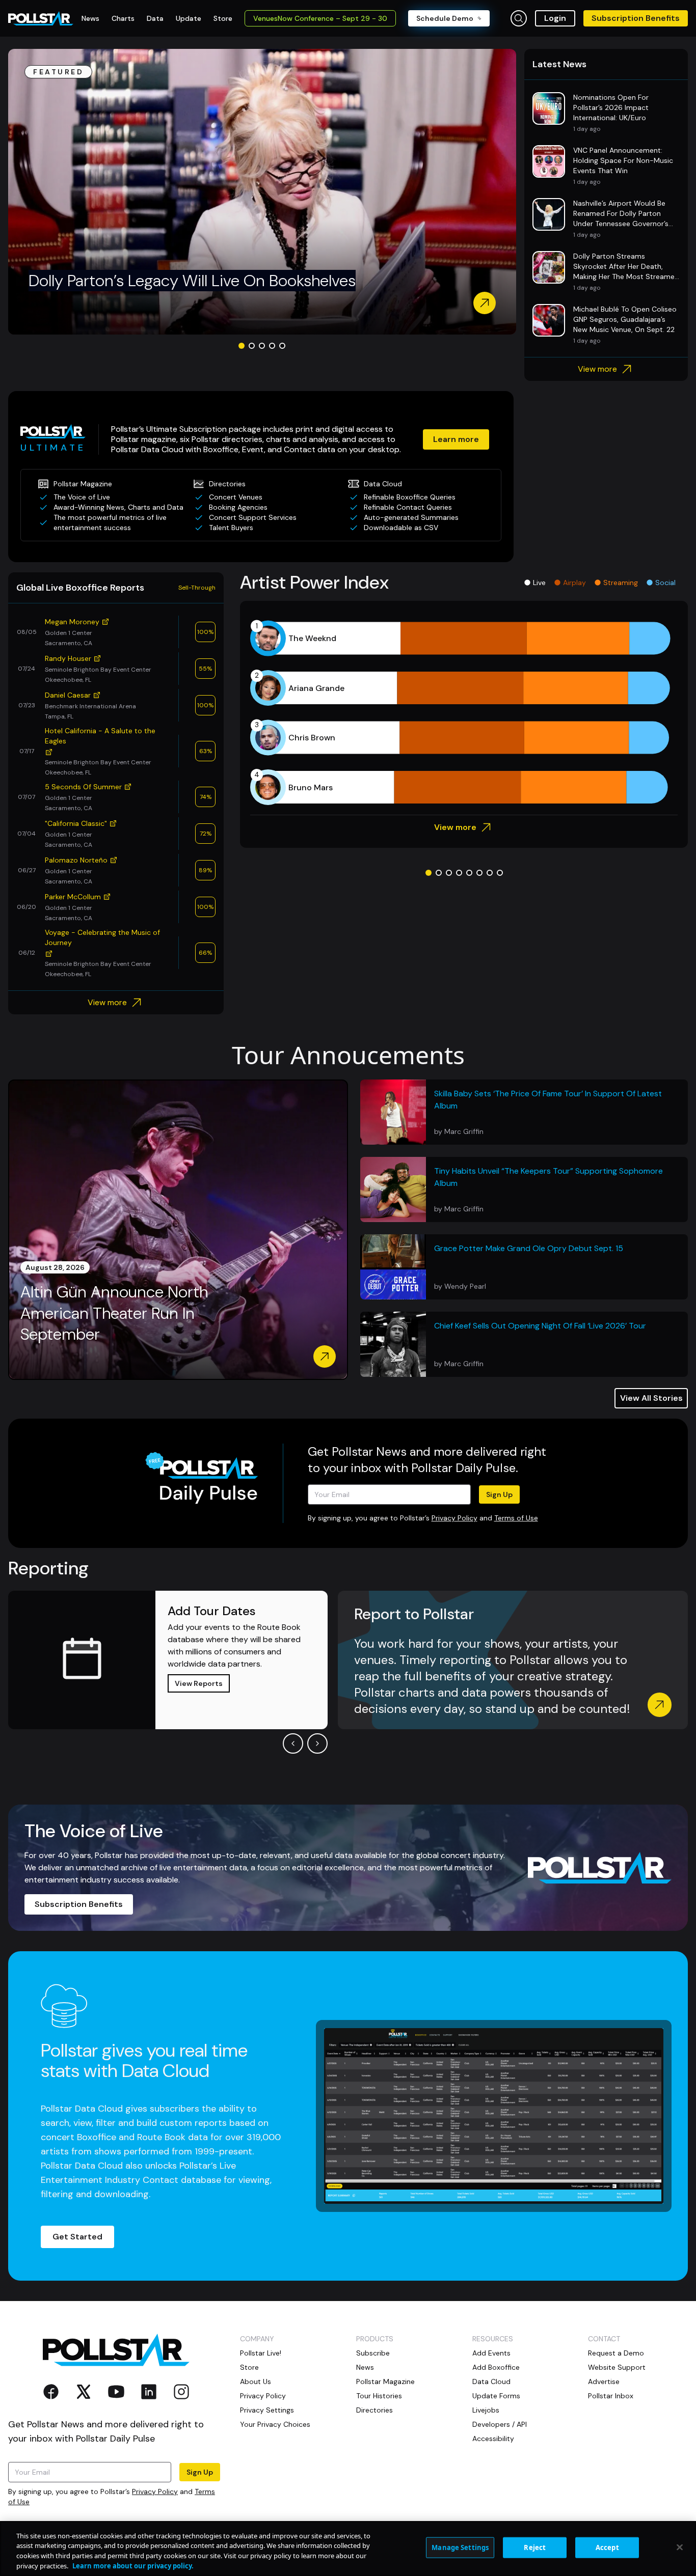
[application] (464, 713)
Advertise (604, 2381)
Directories (374, 2410)
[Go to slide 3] (262, 346)
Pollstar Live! (261, 2353)
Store (249, 2367)
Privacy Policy (454, 1518)
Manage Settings (460, 2547)
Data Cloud (491, 2381)
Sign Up (499, 1494)
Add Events (491, 2353)
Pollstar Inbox (611, 2396)
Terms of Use (516, 1518)
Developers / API (500, 2424)
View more (597, 369)
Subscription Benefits (636, 18)
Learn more (456, 439)
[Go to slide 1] (242, 346)
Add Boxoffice (496, 2367)
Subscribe (373, 2353)
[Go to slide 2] (252, 346)
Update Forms (496, 2396)
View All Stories (651, 1398)
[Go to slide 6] (479, 873)
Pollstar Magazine (385, 2381)
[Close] (680, 2547)
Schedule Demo (445, 18)
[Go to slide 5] (282, 346)
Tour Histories (379, 2396)
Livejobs (486, 2410)
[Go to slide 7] (490, 873)
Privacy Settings (267, 2410)
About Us (256, 2381)
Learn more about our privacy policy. (133, 2565)
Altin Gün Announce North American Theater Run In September (114, 1313)
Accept (607, 2547)
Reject (535, 2547)
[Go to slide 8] (500, 873)
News (365, 2367)
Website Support (617, 2367)
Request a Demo (616, 2353)
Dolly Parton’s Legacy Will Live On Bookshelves (192, 281)
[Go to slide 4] (272, 346)
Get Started (77, 2237)
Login (555, 18)
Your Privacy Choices (275, 2424)
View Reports (199, 1683)
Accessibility (493, 2439)
